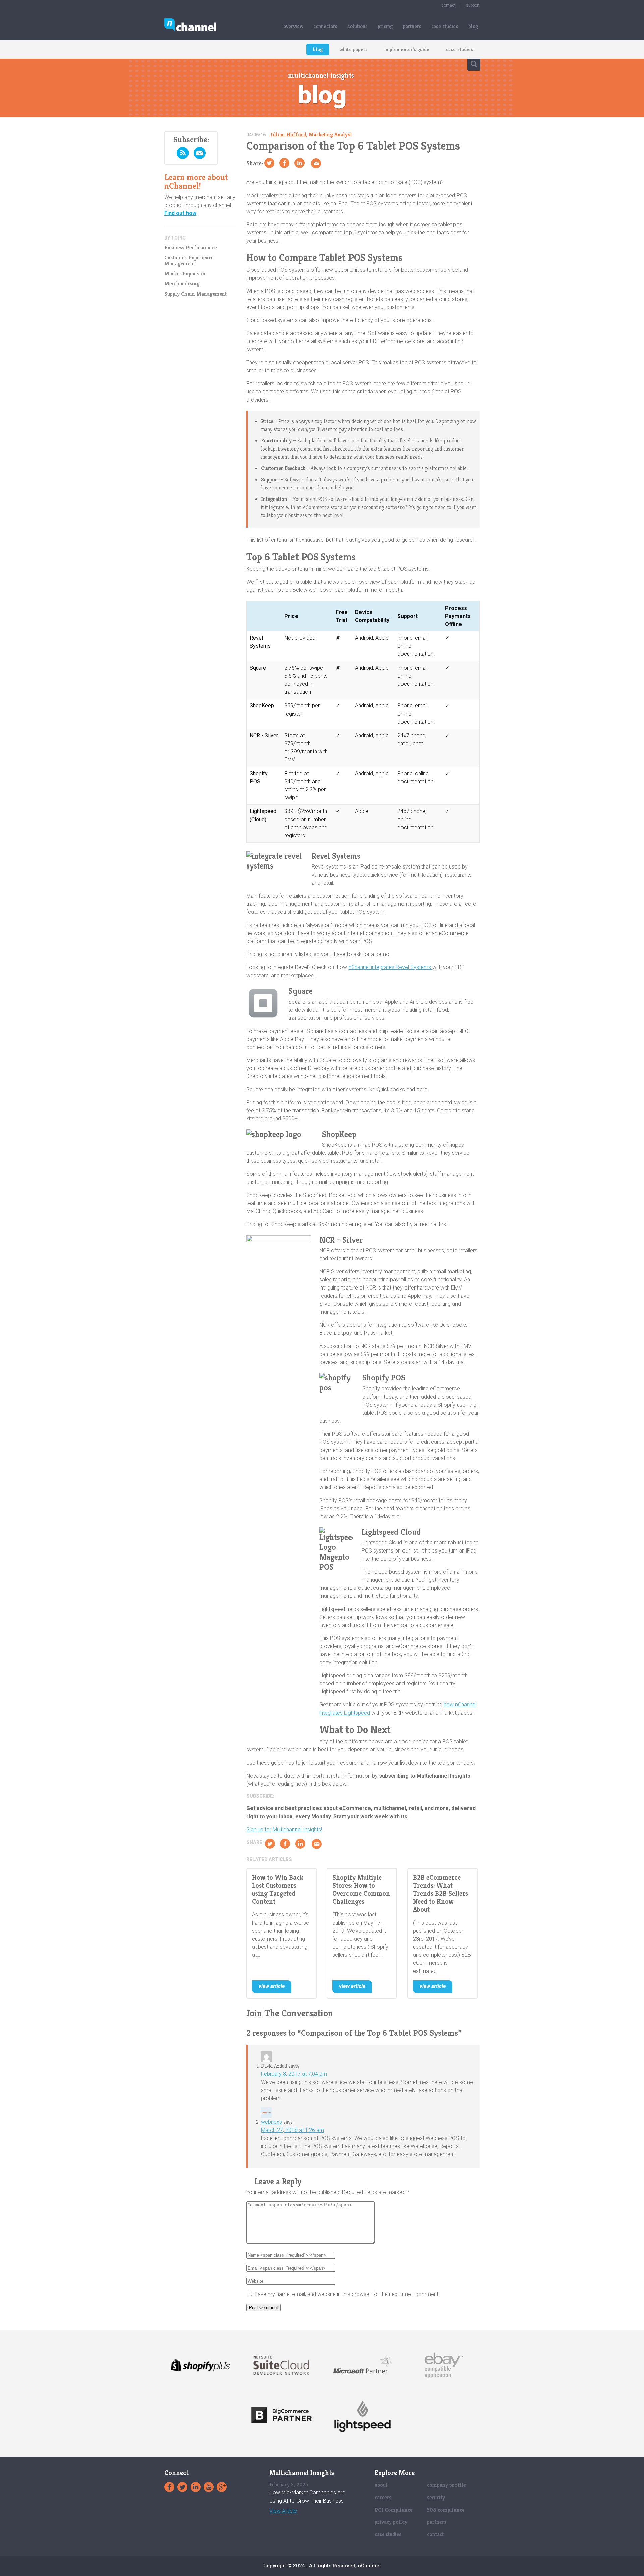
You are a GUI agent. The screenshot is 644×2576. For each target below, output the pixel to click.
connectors (325, 26)
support (473, 5)
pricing (385, 26)
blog (473, 26)
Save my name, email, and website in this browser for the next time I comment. (347, 2294)
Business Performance (191, 248)
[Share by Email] (316, 163)
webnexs (272, 2122)
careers (383, 2497)
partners (412, 26)
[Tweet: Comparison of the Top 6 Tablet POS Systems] (269, 163)
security (436, 2497)
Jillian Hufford (288, 134)
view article (272, 1986)
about (381, 2485)
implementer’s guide (407, 49)
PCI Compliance (393, 2510)
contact (449, 5)
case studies (445, 26)
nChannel (190, 26)
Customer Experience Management (189, 261)
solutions (358, 26)
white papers (354, 49)
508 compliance (446, 2510)
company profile (446, 2485)
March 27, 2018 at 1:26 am (292, 2130)
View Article (283, 2511)
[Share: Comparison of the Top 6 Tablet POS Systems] (284, 163)
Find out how (180, 213)
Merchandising (182, 284)
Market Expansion (186, 274)
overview (293, 26)
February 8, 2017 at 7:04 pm (294, 2074)
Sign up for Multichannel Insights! (284, 1829)
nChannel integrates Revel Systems (390, 967)
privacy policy (391, 2522)
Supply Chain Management (196, 294)
